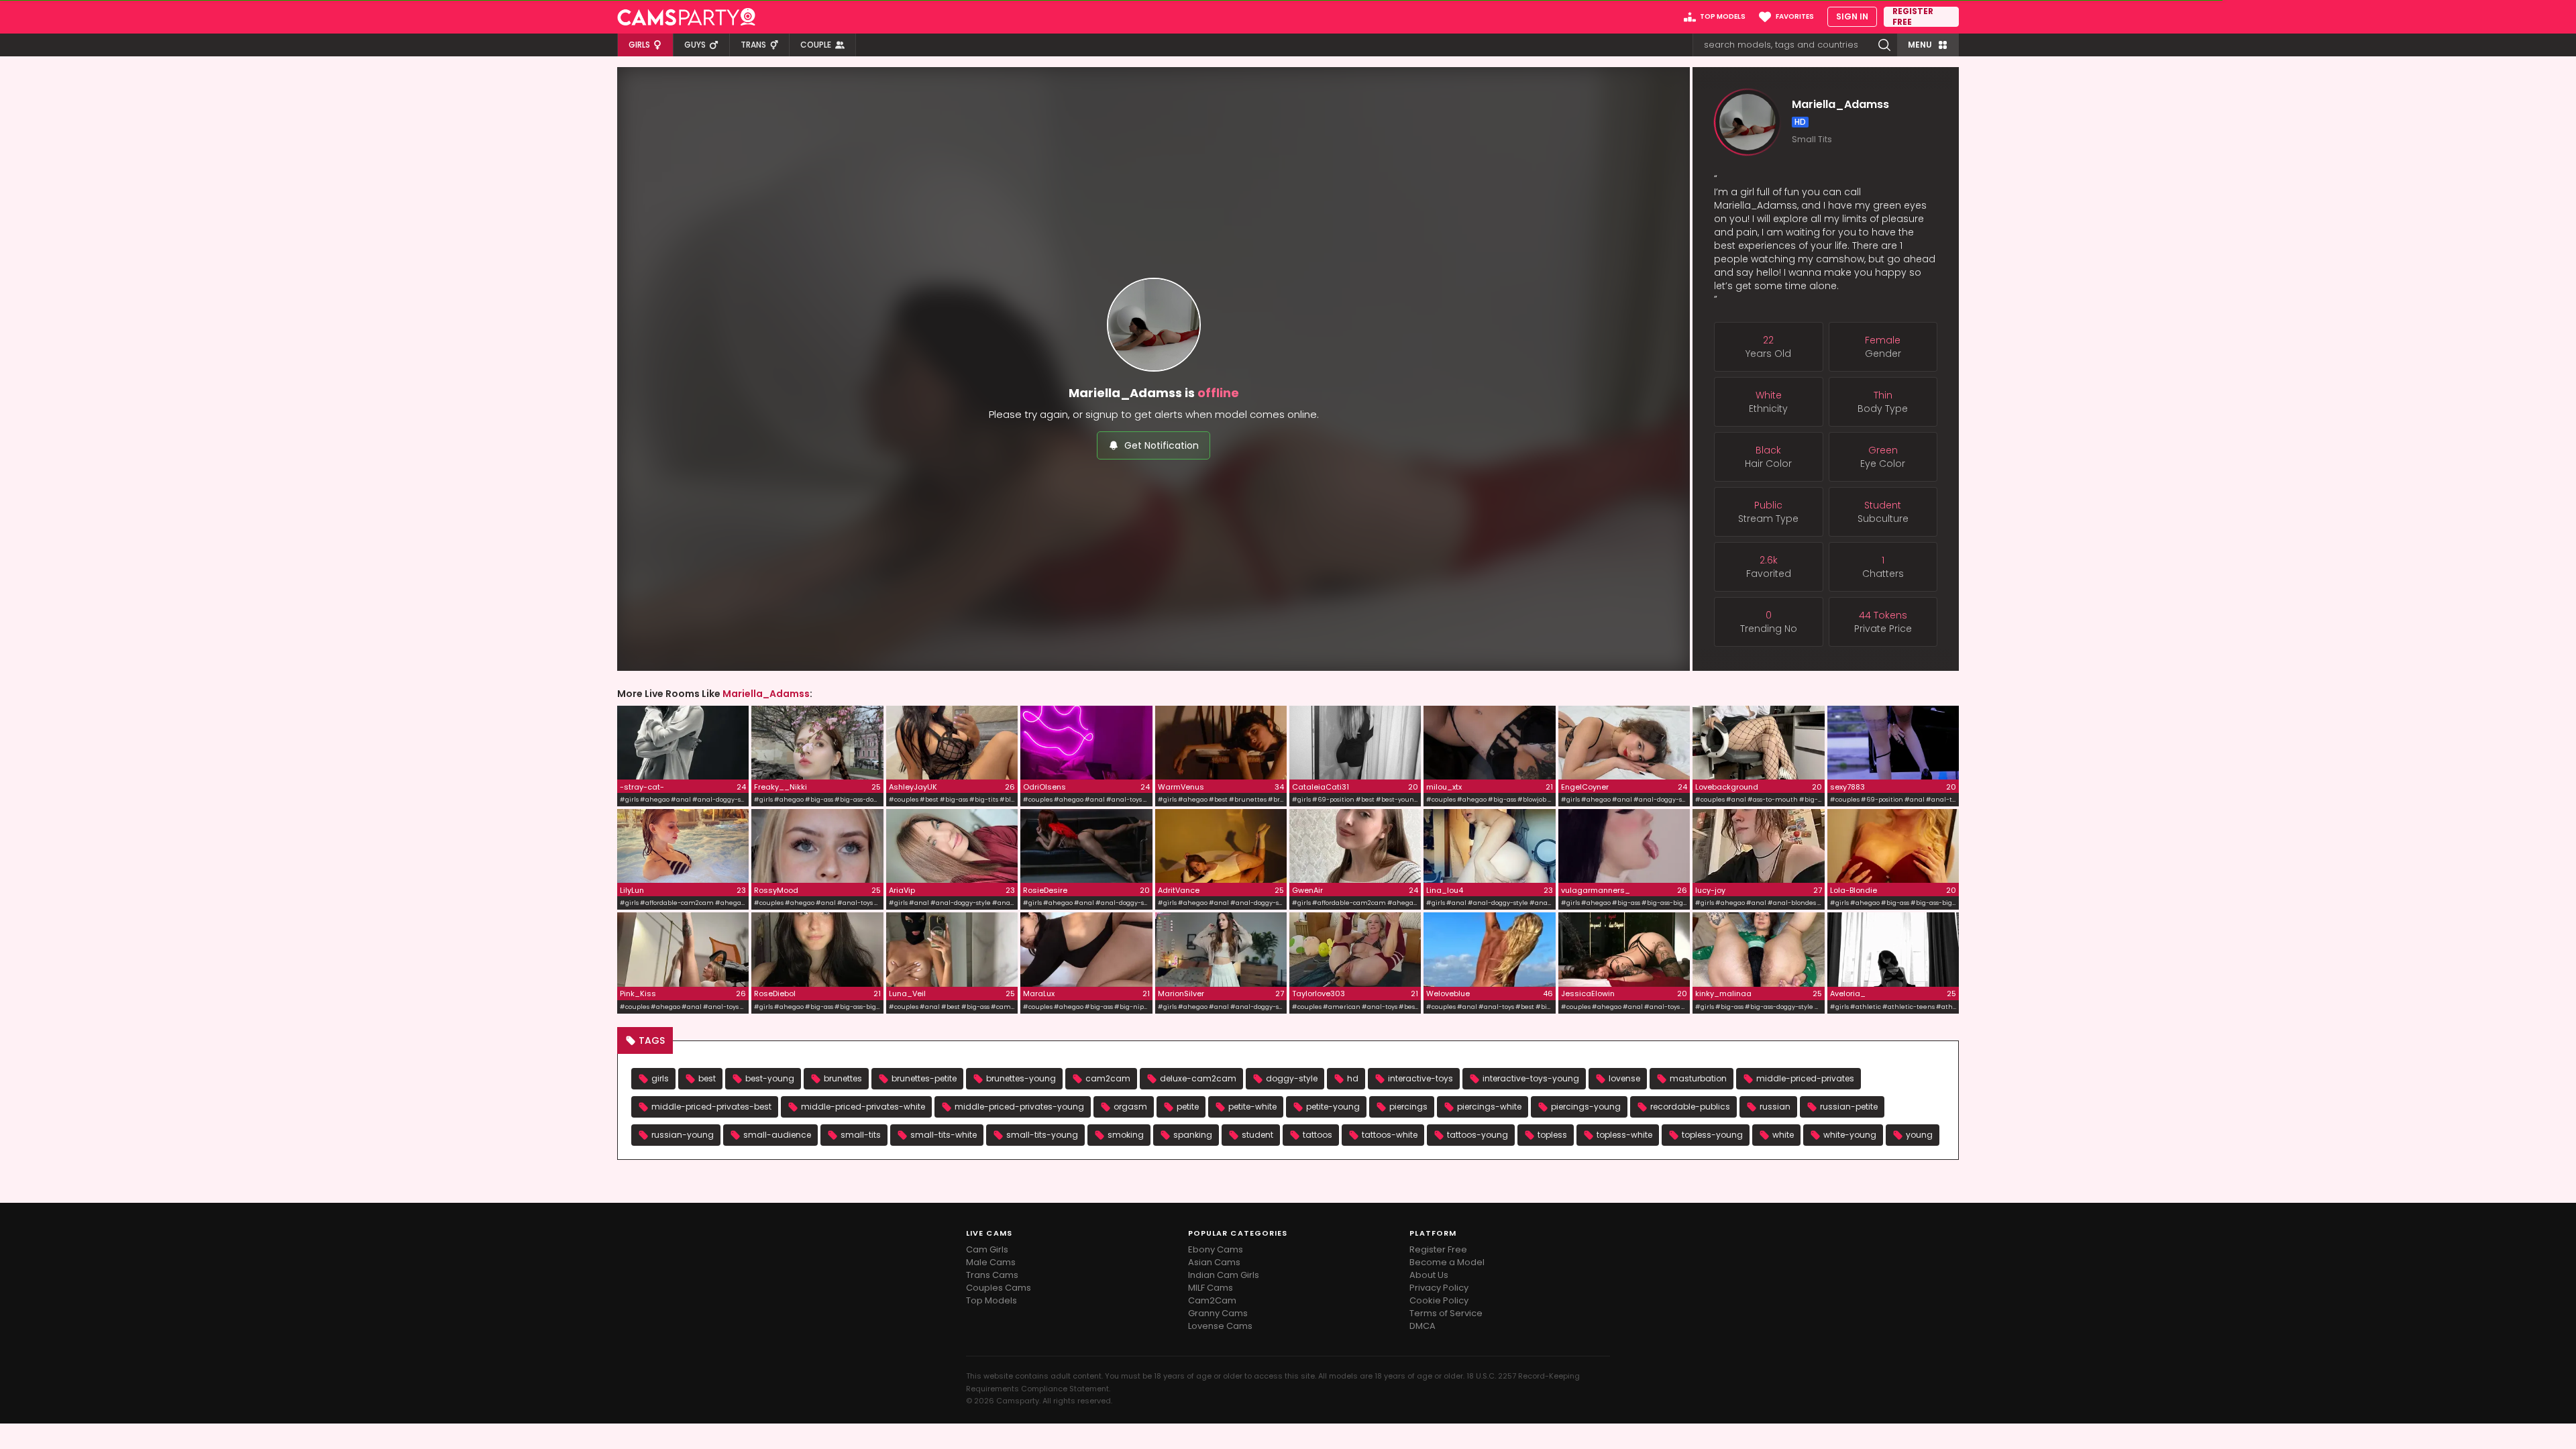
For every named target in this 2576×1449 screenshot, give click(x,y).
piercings (1408, 1107)
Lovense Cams (1220, 1326)
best (707, 1078)
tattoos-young (1478, 1135)
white (1783, 1135)
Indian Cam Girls (1224, 1275)
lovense (1624, 1078)
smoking (1126, 1135)
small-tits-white (944, 1135)
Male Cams (991, 1262)
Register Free (1438, 1249)
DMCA (1423, 1326)
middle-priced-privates (1805, 1078)
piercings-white (1489, 1107)
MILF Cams (1211, 1288)
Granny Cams (1218, 1313)
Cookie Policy (1439, 1300)
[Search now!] (1884, 45)
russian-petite (1849, 1107)
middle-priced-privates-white (863, 1107)
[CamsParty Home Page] (686, 17)
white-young (1850, 1135)
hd (1353, 1078)
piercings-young (1586, 1107)
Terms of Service (1446, 1313)
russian (1775, 1107)
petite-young (1333, 1107)
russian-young (683, 1135)
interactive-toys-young (1531, 1078)
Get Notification (1162, 445)
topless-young (1712, 1135)
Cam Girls (987, 1249)
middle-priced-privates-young (1019, 1107)
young (1919, 1135)
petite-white (1252, 1107)
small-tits (861, 1135)
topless (1552, 1135)
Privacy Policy (1439, 1288)
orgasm (1130, 1107)
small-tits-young (1042, 1135)
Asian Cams (1214, 1262)
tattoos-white (1390, 1135)
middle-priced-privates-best (711, 1107)
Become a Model (1447, 1262)
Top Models (991, 1300)
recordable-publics (1690, 1107)
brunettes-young (1021, 1078)
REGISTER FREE (1913, 17)
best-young (770, 1078)
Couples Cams (999, 1288)
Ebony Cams (1216, 1249)
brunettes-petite (924, 1078)
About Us (1429, 1275)
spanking (1193, 1135)
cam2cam (1108, 1078)
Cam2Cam (1212, 1300)
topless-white (1624, 1135)
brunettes (843, 1078)
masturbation (1698, 1078)
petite (1188, 1107)
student (1257, 1135)
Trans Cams (992, 1275)
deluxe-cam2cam (1198, 1078)
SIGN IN (1852, 16)
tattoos (1318, 1135)
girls (660, 1078)
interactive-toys (1420, 1078)
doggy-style (1292, 1078)
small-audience (777, 1135)
